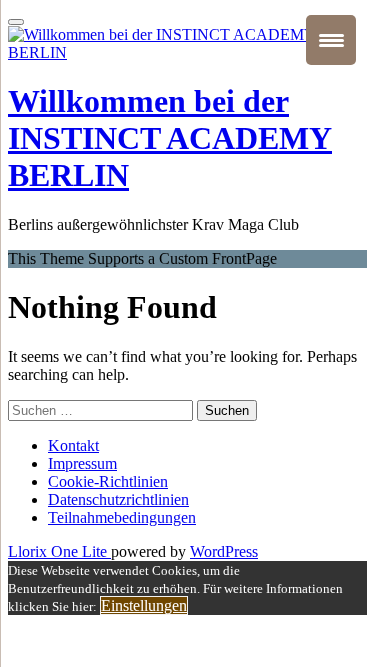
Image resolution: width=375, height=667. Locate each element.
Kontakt (73, 445)
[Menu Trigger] (331, 40)
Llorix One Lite (59, 551)
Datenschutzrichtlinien (118, 499)
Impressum (82, 463)
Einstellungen (144, 605)
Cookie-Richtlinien (108, 481)
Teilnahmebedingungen (122, 517)
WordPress (224, 551)
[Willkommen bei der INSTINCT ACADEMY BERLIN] (187, 52)
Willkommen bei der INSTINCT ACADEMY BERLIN (170, 138)
